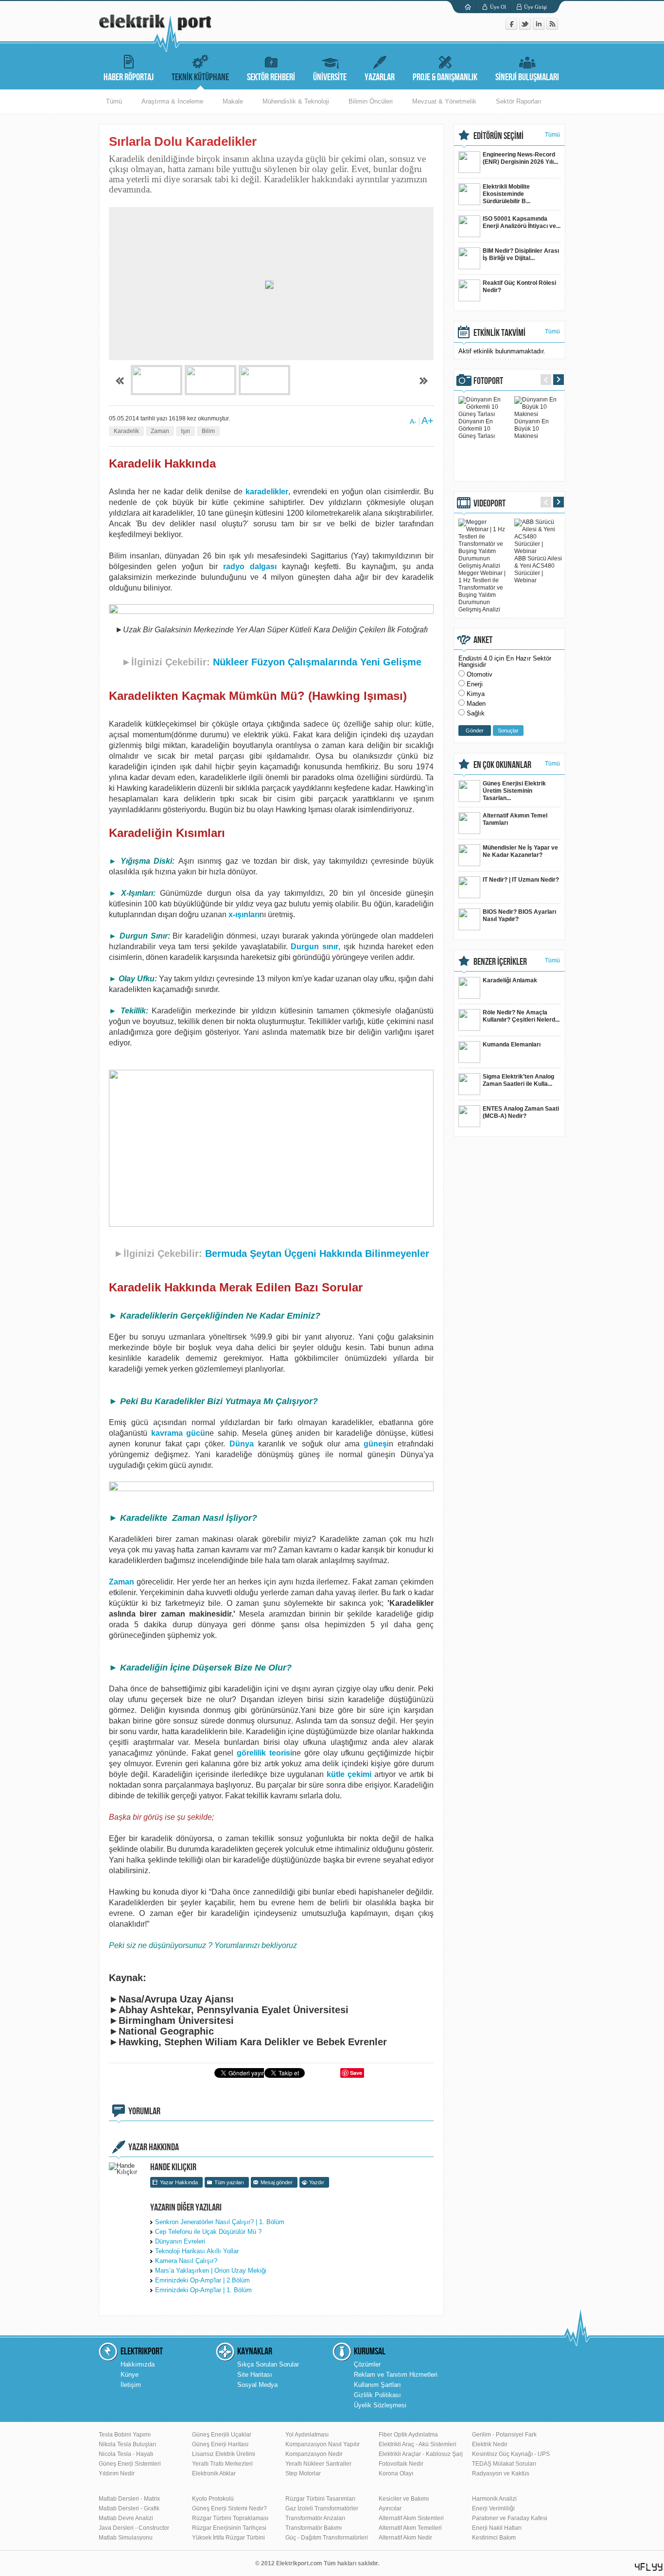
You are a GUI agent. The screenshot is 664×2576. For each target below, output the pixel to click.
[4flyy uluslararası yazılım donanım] (649, 2567)
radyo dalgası (250, 566)
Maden (476, 704)
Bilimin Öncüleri (371, 101)
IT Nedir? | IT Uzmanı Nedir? (521, 880)
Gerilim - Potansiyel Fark (504, 2435)
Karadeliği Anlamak (510, 980)
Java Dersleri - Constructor (134, 2528)
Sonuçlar (508, 731)
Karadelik (126, 431)
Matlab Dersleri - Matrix (129, 2499)
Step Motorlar (303, 2473)
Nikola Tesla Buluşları (127, 2444)
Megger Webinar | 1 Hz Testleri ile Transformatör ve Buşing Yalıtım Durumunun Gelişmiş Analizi (482, 591)
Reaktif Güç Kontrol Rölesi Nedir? (519, 287)
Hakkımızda (138, 2364)
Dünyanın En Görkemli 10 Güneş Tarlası (477, 429)
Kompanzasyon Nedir (314, 2454)
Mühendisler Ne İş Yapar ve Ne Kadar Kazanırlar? (520, 851)
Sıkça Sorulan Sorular (268, 2364)
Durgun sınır (315, 947)
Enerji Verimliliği (493, 2508)
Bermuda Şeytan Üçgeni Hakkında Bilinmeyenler (317, 1253)
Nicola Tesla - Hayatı (126, 2454)
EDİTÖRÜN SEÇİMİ (498, 136)
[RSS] (552, 27)
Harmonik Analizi (494, 2499)
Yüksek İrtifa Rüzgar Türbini (228, 2538)
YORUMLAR (144, 2111)
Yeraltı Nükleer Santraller (318, 2464)
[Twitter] (526, 27)
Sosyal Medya (257, 2385)
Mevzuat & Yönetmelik (444, 101)
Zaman (160, 431)
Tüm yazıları (229, 2182)
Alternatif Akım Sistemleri (411, 2518)
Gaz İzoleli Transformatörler (322, 2508)
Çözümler (367, 2364)
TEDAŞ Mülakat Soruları (504, 2464)
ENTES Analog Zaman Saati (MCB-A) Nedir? (521, 1112)
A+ (428, 420)
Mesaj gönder (277, 2182)
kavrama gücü (178, 1433)
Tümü (114, 101)
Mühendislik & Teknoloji (296, 101)
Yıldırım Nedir (117, 2473)
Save (356, 2073)
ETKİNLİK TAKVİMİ (499, 333)
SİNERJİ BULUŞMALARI (527, 77)
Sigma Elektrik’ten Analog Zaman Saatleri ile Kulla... (518, 1080)
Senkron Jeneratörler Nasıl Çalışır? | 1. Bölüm (220, 2222)
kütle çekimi (350, 1774)
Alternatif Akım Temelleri (410, 2528)
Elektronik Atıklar (214, 2473)
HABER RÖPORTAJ (129, 77)
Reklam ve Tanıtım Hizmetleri (396, 2375)
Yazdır (317, 2182)
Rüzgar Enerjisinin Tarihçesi (229, 2528)
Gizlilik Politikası (377, 2395)
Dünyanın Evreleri (180, 2241)
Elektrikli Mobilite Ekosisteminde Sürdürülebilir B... (507, 194)
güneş (375, 1444)
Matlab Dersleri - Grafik (129, 2508)
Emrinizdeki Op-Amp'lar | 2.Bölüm (202, 2280)
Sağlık (476, 713)
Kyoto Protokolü (213, 2499)
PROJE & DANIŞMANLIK (445, 77)
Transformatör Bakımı (314, 2528)
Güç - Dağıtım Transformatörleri (327, 2538)
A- (413, 421)
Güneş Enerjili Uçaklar (222, 2435)
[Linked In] (540, 27)
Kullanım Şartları (377, 2385)
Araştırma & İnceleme (172, 101)
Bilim (208, 431)
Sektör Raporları (519, 101)
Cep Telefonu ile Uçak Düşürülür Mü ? (208, 2232)
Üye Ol (498, 7)
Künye (130, 2375)
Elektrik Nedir (490, 2444)
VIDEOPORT (489, 504)
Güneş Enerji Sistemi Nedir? (229, 2508)
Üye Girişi (535, 7)
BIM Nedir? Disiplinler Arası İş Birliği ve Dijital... (521, 254)
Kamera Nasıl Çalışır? (186, 2261)
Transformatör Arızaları (315, 2518)
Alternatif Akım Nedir (405, 2538)
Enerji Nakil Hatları (497, 2528)
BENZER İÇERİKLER (500, 962)
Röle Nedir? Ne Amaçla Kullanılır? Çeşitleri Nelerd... (521, 1016)
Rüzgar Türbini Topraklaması (230, 2518)
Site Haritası (255, 2375)
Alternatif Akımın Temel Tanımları (515, 819)
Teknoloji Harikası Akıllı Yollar (197, 2251)
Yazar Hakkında (179, 2182)
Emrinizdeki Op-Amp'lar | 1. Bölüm (203, 2290)
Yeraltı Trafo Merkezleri (222, 2464)
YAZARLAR (380, 77)
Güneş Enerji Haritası (220, 2444)
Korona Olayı (396, 2473)
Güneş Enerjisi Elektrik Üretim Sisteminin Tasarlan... (514, 791)
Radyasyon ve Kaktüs (501, 2473)
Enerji (475, 684)
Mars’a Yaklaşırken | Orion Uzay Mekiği (211, 2271)
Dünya (242, 1444)
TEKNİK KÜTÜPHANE (200, 77)
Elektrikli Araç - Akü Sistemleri (418, 2444)
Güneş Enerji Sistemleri (130, 2464)
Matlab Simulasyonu (126, 2538)
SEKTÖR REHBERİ (271, 77)
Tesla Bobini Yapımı (125, 2435)
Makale (233, 101)
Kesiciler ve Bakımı (404, 2499)
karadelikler (267, 492)
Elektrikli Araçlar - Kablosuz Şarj (421, 2454)
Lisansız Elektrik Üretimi (224, 2454)
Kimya (476, 694)
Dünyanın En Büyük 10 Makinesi (532, 429)
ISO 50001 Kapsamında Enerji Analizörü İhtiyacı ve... (522, 222)
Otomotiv (480, 674)
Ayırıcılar (390, 2508)
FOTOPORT (488, 381)
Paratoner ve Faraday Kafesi (510, 2518)
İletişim (131, 2385)
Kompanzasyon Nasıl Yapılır (323, 2444)
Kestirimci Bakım (494, 2538)
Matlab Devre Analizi (126, 2518)
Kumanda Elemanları (512, 1044)
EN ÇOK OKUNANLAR (502, 765)
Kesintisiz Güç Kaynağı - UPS (511, 2454)
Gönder (475, 731)
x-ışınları (244, 914)
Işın (185, 431)
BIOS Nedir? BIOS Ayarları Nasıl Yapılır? (519, 915)
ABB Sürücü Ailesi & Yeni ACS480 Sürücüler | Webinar (538, 569)
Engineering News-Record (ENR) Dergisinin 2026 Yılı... (520, 158)
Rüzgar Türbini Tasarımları (320, 2499)
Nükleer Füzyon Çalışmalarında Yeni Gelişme (317, 662)
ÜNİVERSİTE (330, 77)
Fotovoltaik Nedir (401, 2464)
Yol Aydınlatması (307, 2435)
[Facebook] (512, 27)
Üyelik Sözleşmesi (380, 2405)
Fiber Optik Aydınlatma (408, 2435)
